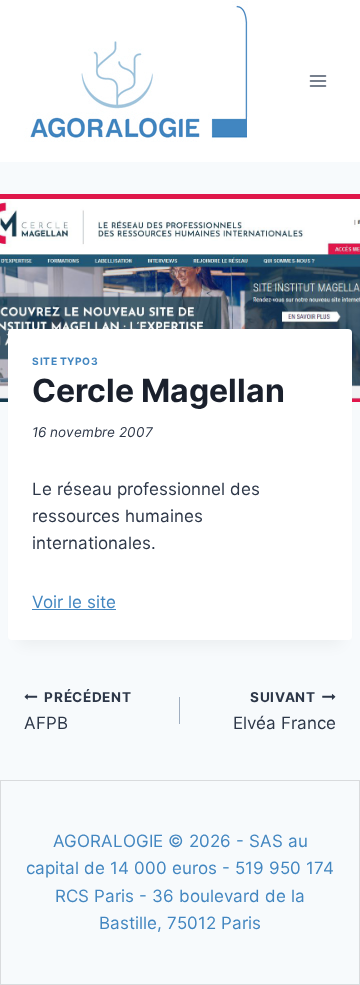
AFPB (78, 711)
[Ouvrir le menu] (317, 80)
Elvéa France (284, 711)
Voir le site (74, 602)
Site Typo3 (65, 361)
